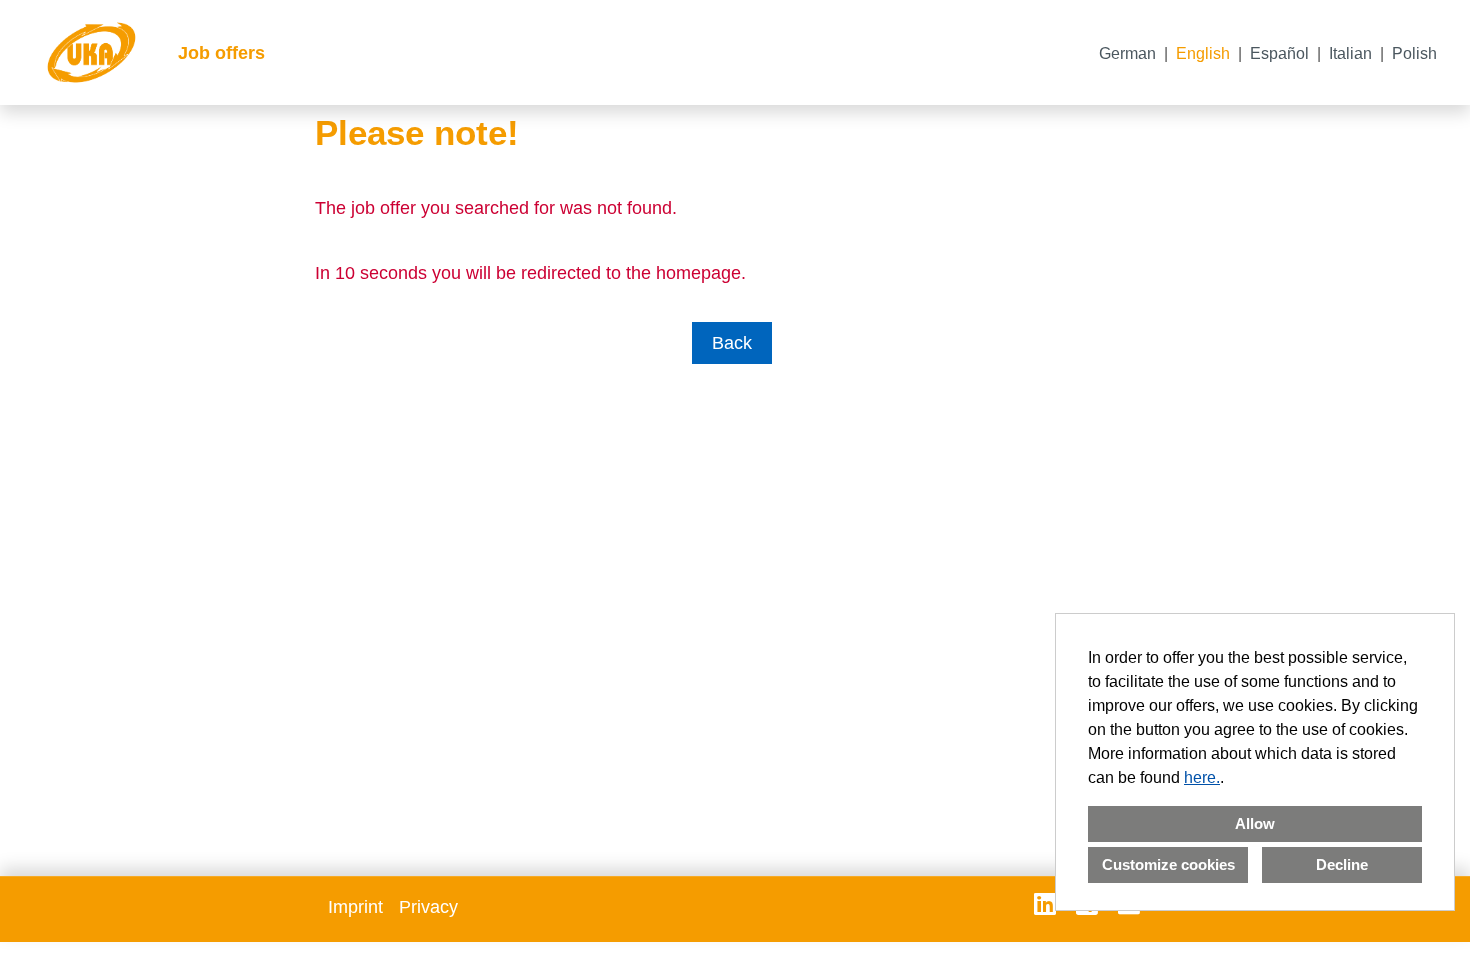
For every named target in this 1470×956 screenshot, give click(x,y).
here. (1202, 777)
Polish (1414, 53)
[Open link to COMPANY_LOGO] (91, 52)
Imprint (355, 907)
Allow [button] (1255, 823)
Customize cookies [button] (1168, 864)
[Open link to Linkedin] (1045, 904)
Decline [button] (1342, 864)
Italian (1350, 53)
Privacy (428, 907)
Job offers (221, 53)
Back (732, 343)
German (1127, 53)
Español (1279, 53)
